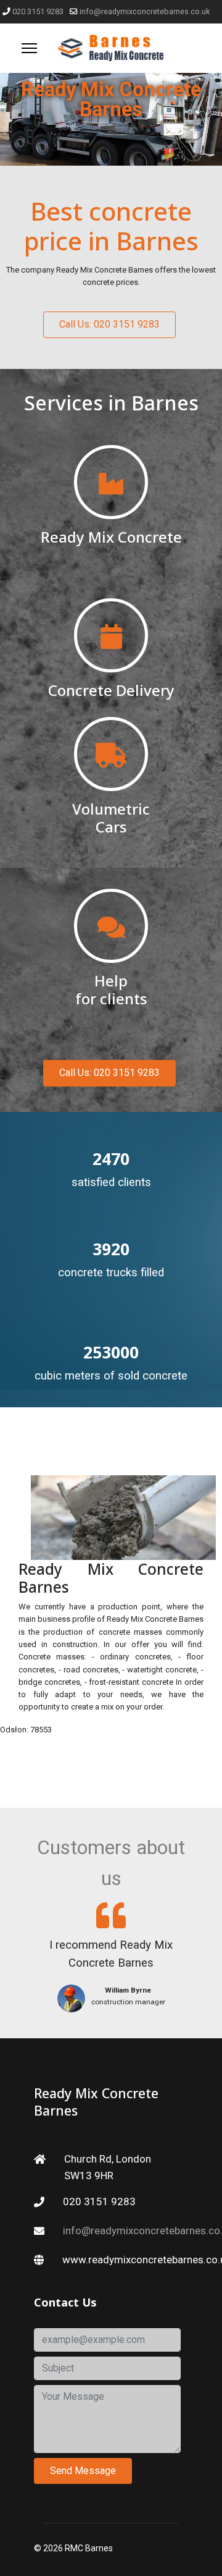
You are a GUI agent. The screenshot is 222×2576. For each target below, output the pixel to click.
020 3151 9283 (38, 11)
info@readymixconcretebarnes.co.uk (145, 11)
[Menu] (29, 48)
